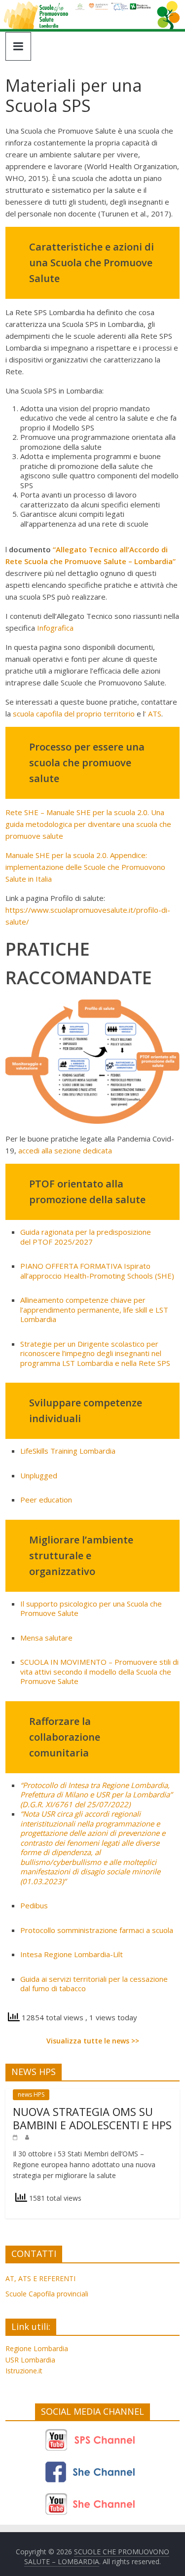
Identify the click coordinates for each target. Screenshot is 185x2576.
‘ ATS (153, 714)
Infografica (55, 628)
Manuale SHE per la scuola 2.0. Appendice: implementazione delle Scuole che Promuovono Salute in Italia (85, 867)
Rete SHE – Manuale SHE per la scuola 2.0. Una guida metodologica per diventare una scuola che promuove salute (88, 824)
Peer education (46, 1500)
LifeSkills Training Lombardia (68, 1451)
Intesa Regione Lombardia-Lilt (72, 1954)
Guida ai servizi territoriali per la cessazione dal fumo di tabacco (94, 1984)
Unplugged (39, 1475)
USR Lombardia (30, 2360)
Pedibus (34, 1905)
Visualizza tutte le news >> (93, 2041)
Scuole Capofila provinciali (47, 2294)
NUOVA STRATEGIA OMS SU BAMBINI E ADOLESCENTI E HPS (92, 2118)
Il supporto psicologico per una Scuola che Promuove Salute (91, 1609)
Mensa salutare (46, 1638)
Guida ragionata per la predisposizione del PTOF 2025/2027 (86, 1237)
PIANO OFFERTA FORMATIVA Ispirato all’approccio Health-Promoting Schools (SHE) (97, 1271)
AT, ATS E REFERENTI (40, 2278)
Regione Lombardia (37, 2348)
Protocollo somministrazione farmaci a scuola (97, 1930)
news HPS (31, 2094)
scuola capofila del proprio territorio (74, 714)
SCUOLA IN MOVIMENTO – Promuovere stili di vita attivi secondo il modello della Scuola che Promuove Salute (99, 1671)
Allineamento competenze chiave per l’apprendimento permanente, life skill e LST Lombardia (94, 1309)
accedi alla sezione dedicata (65, 1150)
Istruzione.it (24, 2371)
